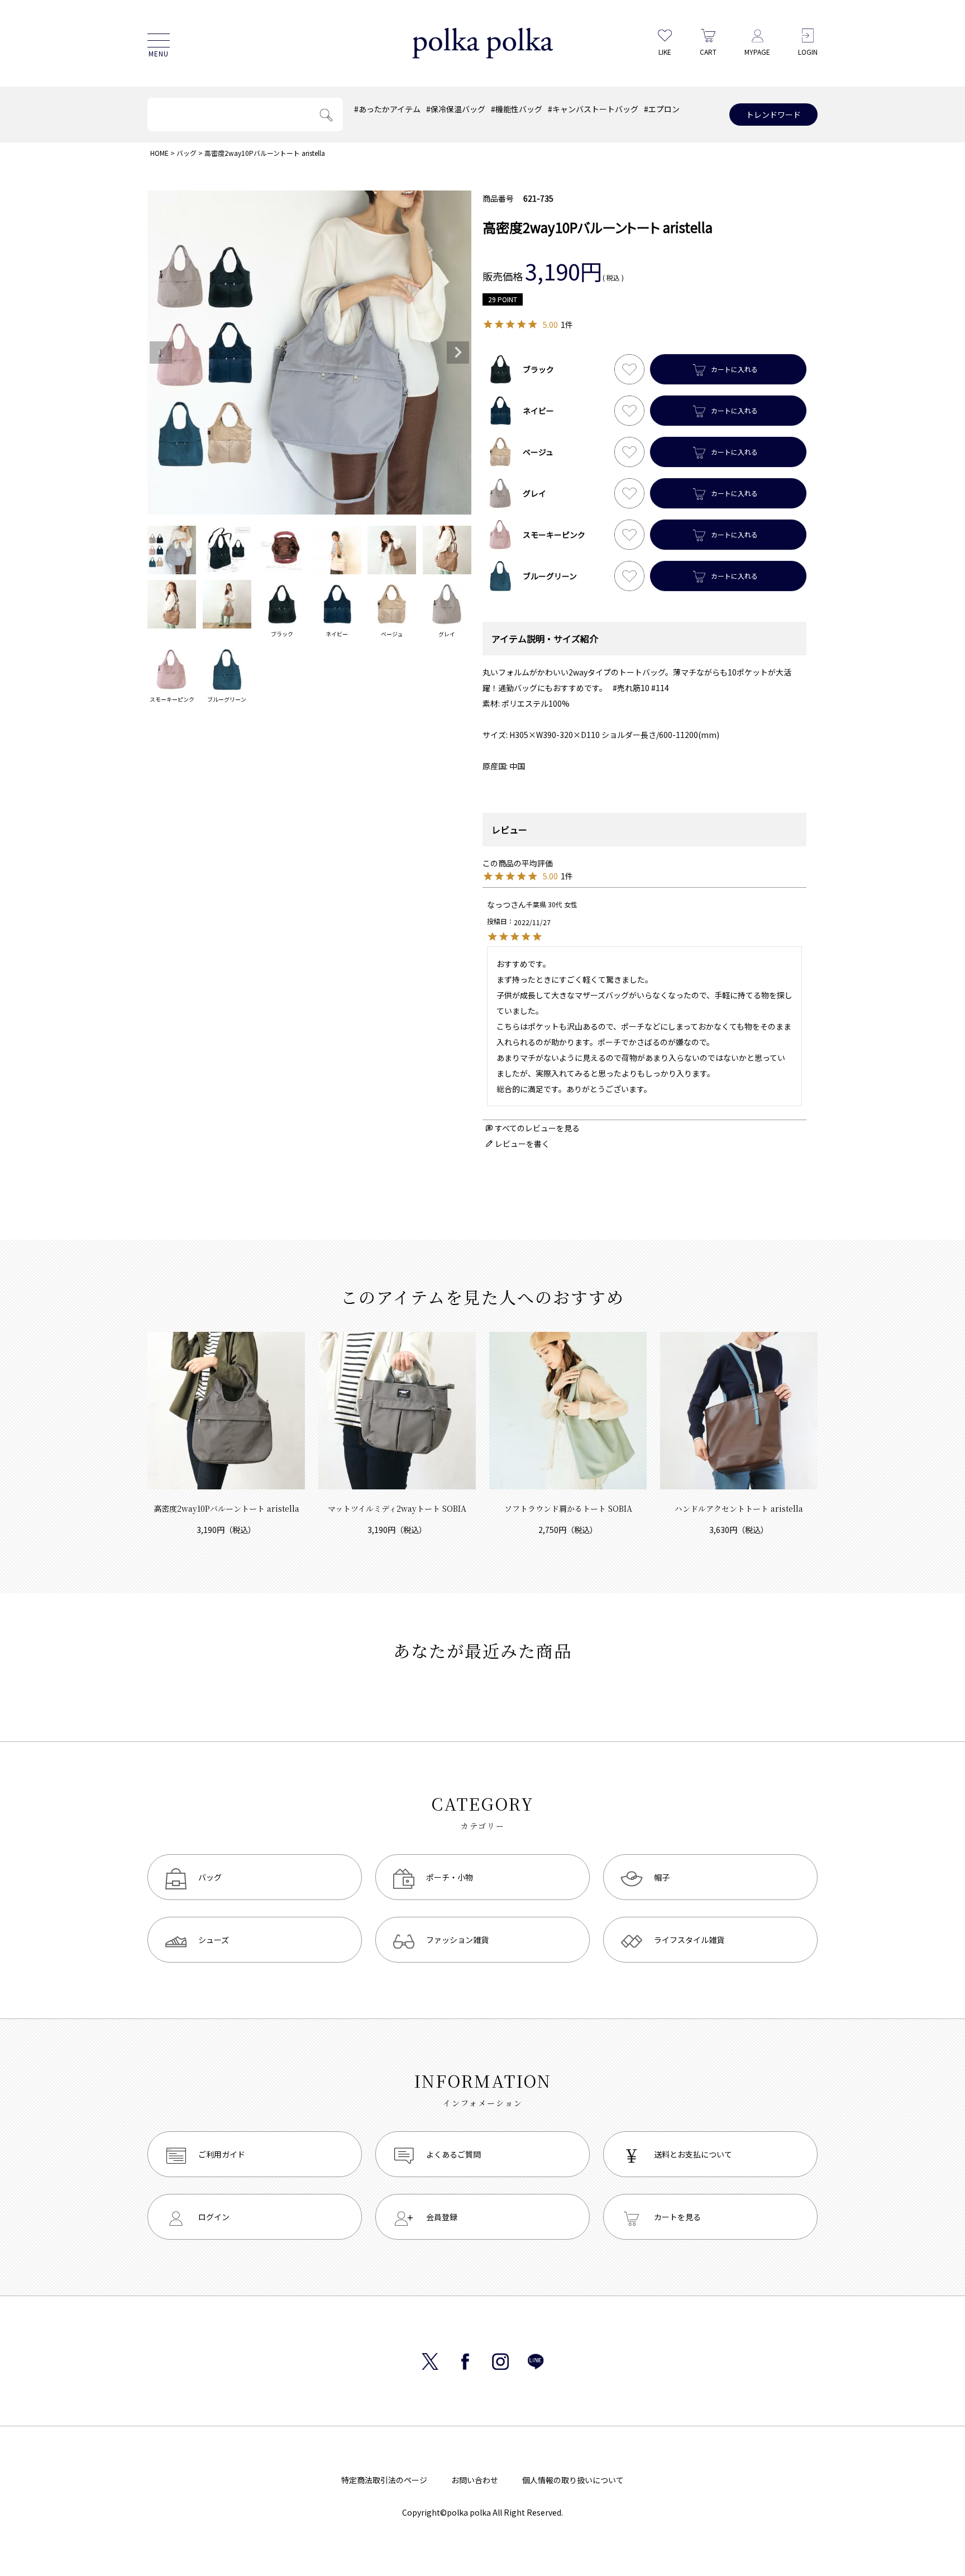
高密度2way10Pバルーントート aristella (226, 1508)
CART (708, 52)
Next (458, 353)
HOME (159, 153)
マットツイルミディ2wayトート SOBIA (397, 1508)
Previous (161, 353)
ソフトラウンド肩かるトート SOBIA (568, 1508)
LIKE (665, 52)
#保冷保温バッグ (456, 109)
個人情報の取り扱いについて (573, 2480)
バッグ (187, 153)
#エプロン (662, 109)
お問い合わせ (475, 2480)
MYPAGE (757, 52)
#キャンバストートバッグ (593, 109)
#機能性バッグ (517, 109)
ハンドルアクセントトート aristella (739, 1508)
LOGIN (808, 52)
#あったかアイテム (387, 109)
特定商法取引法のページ (384, 2480)
